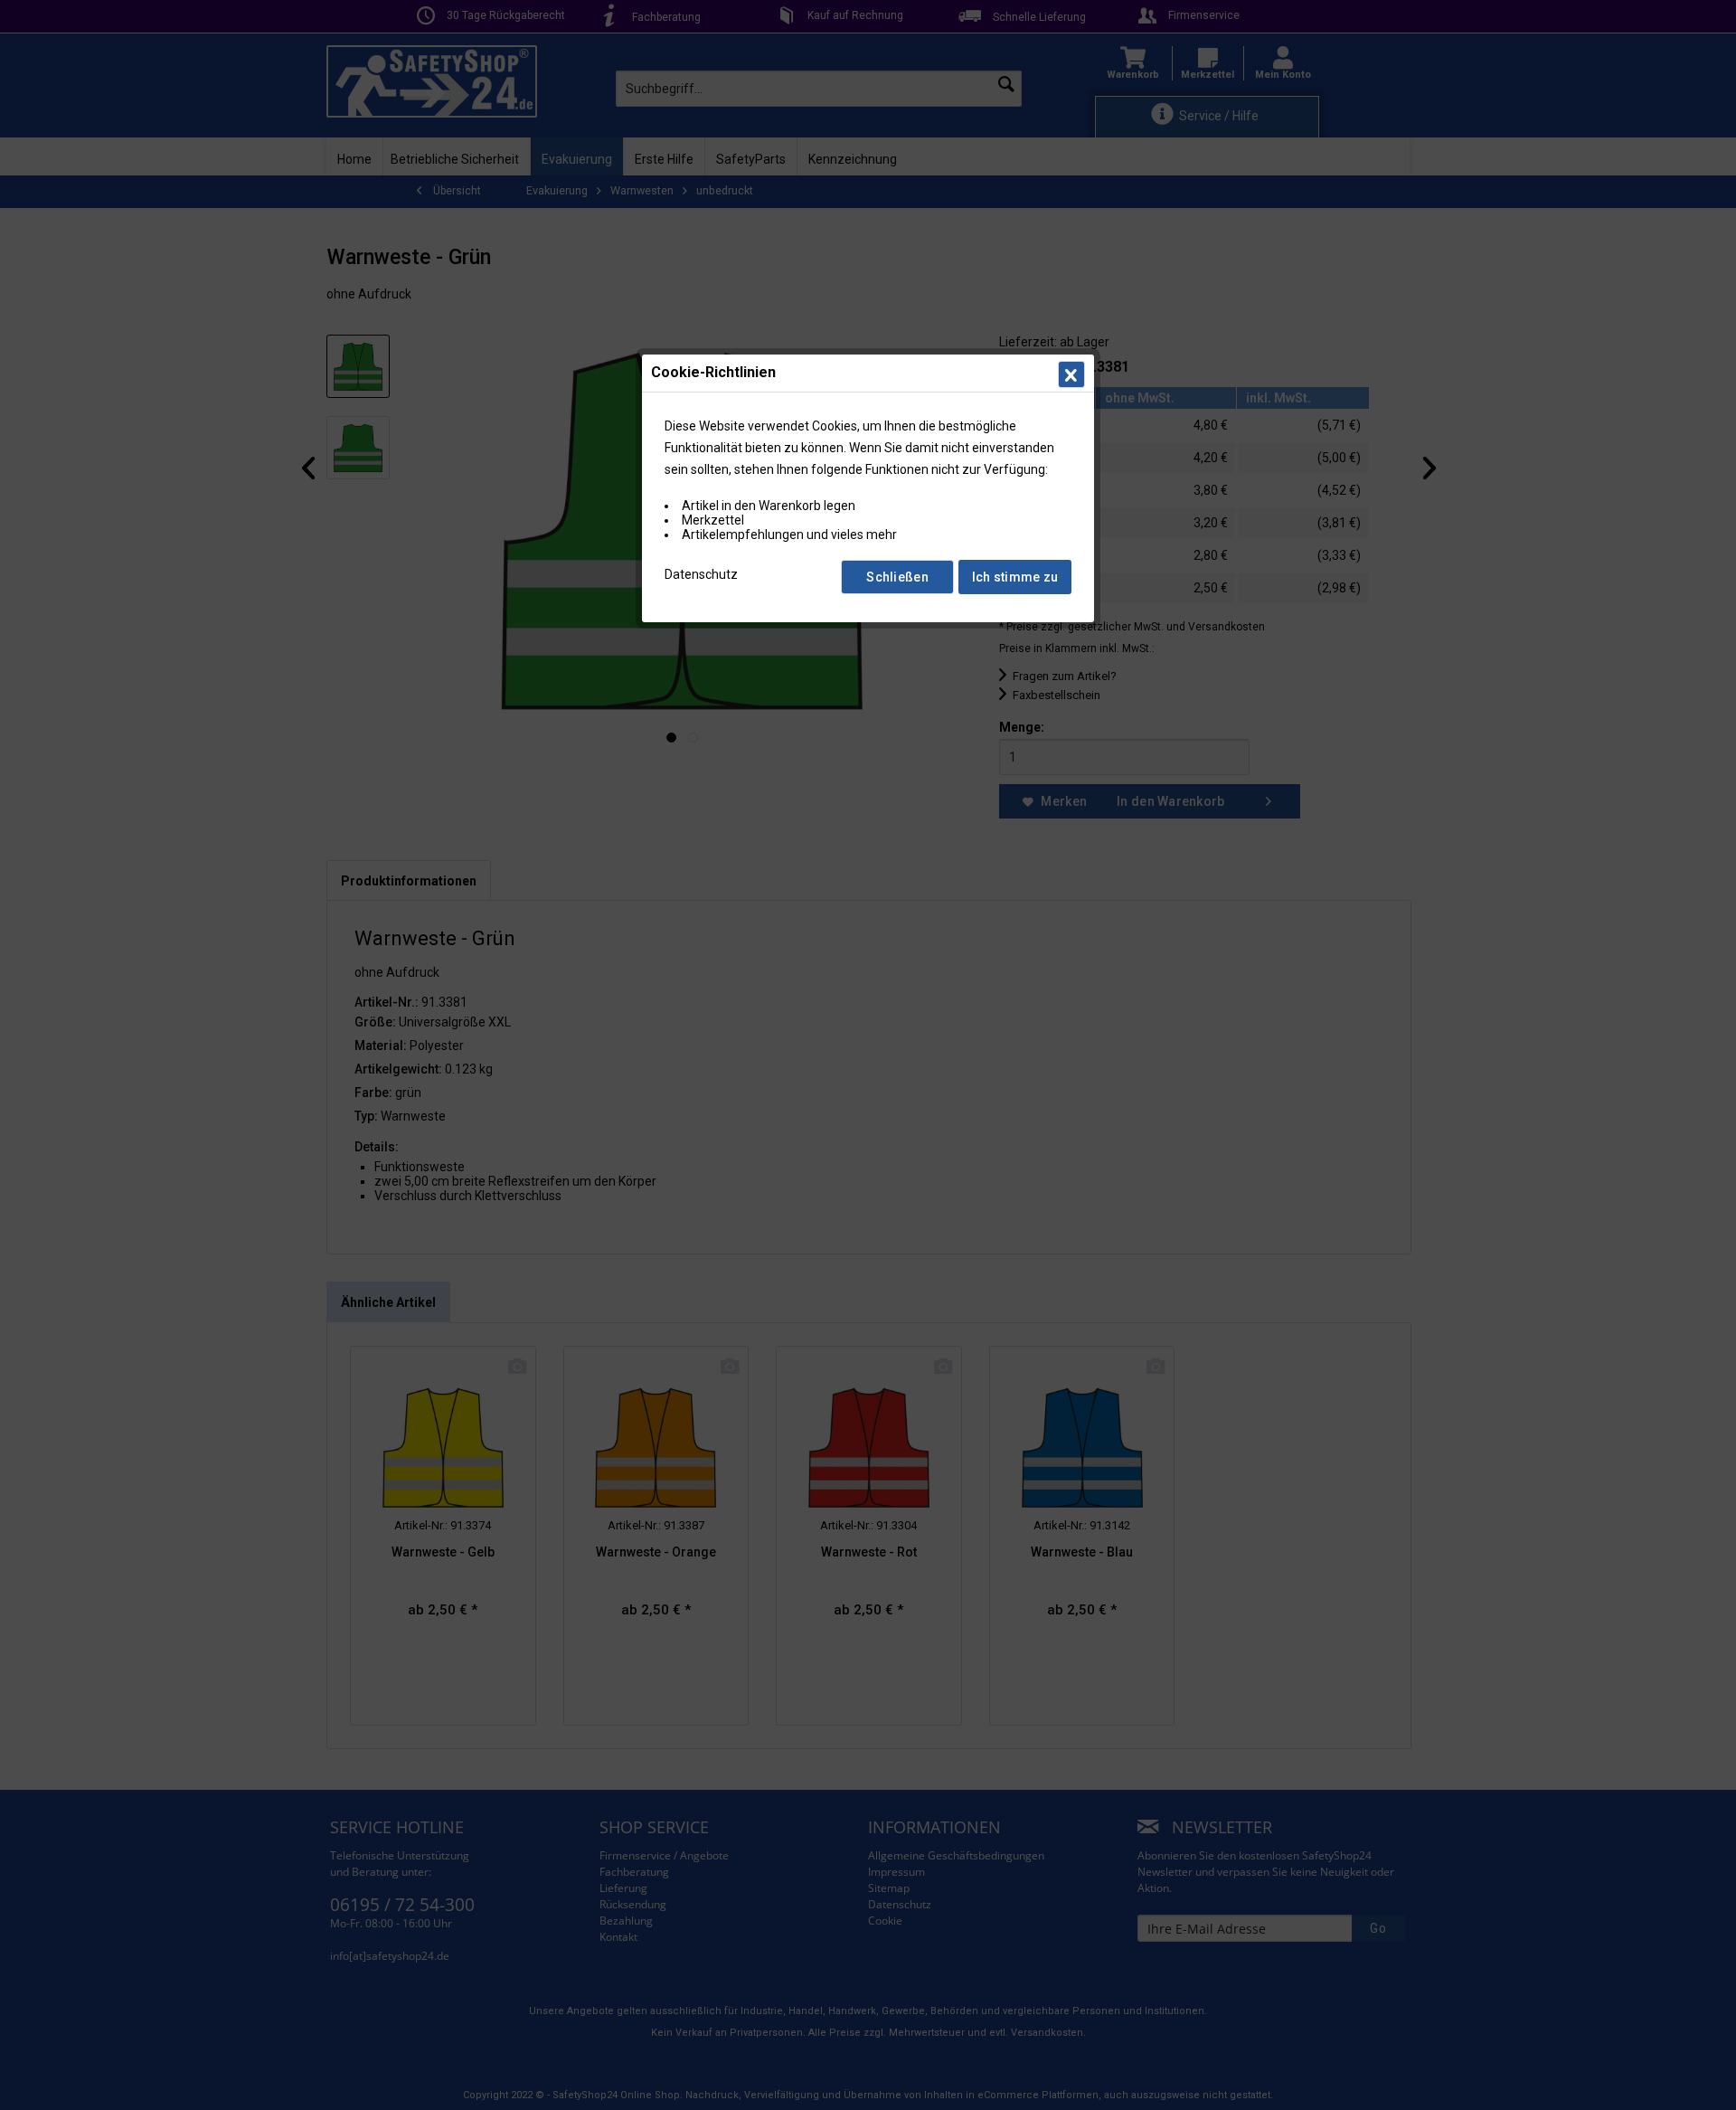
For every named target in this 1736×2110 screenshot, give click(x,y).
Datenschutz (701, 574)
